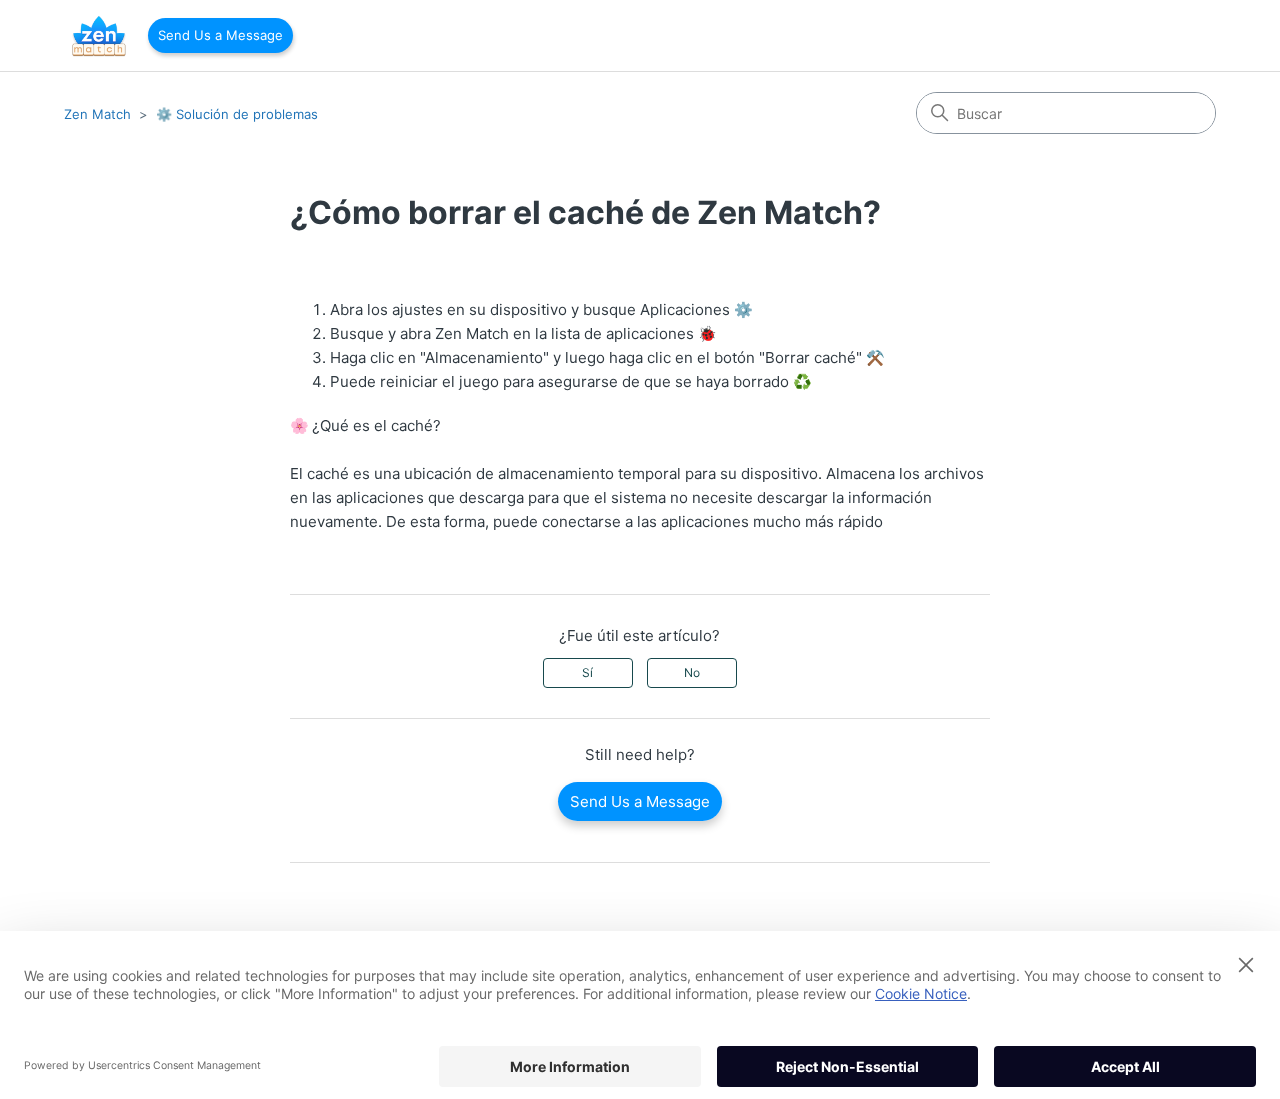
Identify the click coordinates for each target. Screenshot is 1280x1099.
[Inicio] (99, 36)
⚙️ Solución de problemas (237, 114)
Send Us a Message (220, 35)
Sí (587, 672)
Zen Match (97, 114)
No (692, 672)
